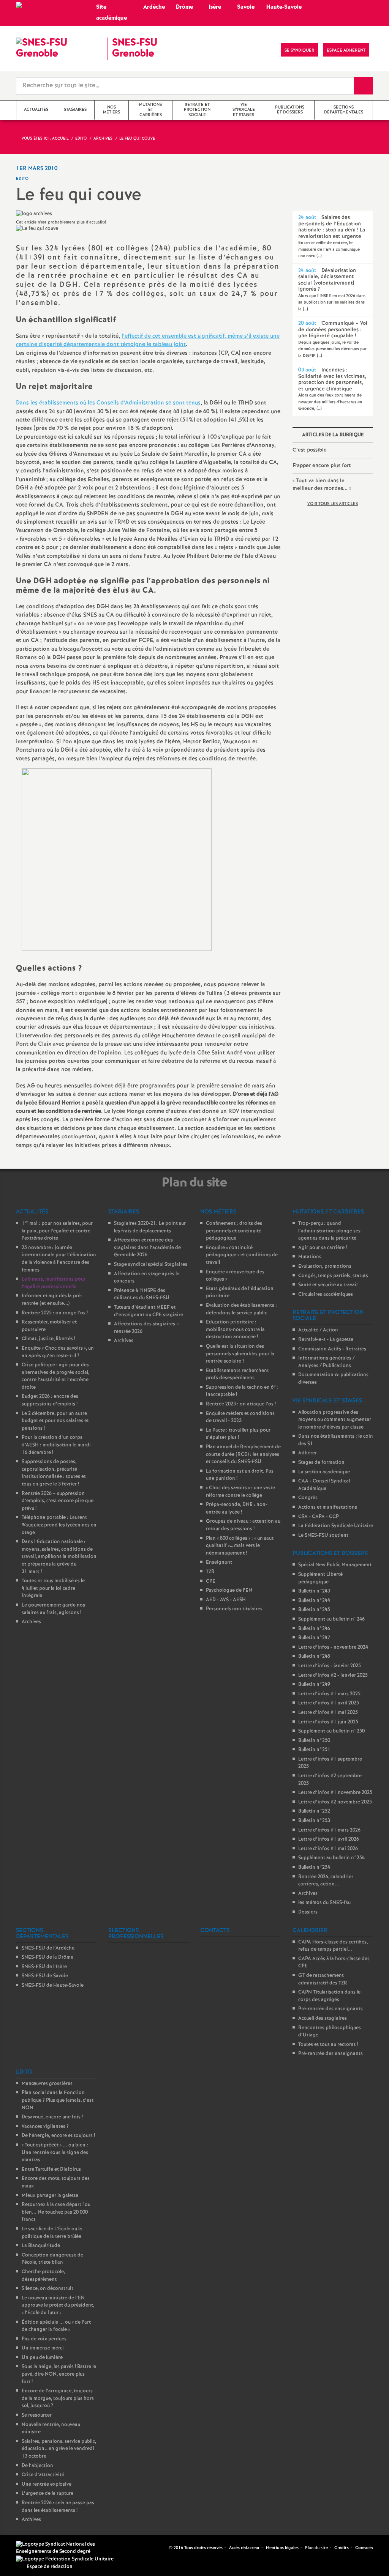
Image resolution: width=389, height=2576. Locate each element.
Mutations (310, 1257)
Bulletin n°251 (314, 1750)
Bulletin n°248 (314, 1656)
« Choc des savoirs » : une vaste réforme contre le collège (240, 1492)
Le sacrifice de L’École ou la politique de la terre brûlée (52, 2233)
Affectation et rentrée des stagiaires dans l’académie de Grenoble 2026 (147, 1248)
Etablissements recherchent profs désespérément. (237, 1375)
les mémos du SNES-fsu (324, 1903)
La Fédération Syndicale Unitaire (336, 1526)
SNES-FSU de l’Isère (44, 1967)
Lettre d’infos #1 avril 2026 (329, 1839)
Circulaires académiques (326, 1294)
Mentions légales (282, 2548)
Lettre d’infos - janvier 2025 (330, 1666)
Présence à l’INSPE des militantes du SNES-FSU (142, 1294)
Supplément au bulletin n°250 (331, 1731)
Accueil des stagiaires (323, 2018)
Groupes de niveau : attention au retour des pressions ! (243, 1525)
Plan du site (316, 2548)
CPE (211, 1581)
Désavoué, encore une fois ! (52, 2117)
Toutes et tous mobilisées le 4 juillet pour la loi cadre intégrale (53, 1588)
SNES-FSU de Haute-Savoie (53, 1985)
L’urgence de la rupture (47, 2493)
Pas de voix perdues (44, 2339)
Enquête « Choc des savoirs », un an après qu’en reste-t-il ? (58, 1352)
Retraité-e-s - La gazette (326, 1340)
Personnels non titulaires (234, 1609)
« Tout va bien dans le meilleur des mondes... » (322, 485)
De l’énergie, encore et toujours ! (58, 2136)
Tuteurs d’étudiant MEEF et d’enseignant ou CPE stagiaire (149, 1311)
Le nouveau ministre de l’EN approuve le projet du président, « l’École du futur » (58, 2305)
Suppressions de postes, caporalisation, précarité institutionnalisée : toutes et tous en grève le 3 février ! (54, 1473)
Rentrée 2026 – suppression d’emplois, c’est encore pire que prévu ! (58, 1501)
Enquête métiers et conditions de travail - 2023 (240, 1417)
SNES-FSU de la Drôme (47, 1957)
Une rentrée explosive (47, 2484)
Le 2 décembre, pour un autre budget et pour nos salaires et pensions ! (55, 1421)
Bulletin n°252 (314, 1811)
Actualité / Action (318, 1330)
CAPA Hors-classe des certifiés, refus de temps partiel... (333, 1946)
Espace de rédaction (50, 2567)
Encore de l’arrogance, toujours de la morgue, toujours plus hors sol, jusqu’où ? (58, 2398)
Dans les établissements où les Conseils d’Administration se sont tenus (108, 403)
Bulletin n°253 (314, 1821)
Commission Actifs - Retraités (332, 1349)
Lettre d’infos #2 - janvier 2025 (333, 1675)
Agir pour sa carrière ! (323, 1248)
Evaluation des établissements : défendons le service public (241, 1309)
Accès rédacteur (244, 2548)
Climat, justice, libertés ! (48, 1339)
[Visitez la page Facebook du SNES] (164, 2548)
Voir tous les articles (333, 504)
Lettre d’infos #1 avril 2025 (329, 1703)
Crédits (342, 2548)
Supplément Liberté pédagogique (320, 1578)
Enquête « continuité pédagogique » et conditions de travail (242, 1255)
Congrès (308, 1498)
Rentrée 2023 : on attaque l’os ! (241, 1404)
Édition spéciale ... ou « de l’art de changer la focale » (56, 2326)
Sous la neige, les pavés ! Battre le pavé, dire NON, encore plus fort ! (59, 2374)
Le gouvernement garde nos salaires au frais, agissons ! (53, 1609)
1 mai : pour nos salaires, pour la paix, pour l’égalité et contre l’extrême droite (57, 1231)
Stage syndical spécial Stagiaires (151, 1264)
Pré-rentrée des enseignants (330, 2009)
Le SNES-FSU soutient (323, 1535)
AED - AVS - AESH (226, 1600)
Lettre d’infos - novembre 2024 (333, 1647)
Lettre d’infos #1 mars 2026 (329, 1830)
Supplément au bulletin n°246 (331, 1619)
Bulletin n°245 (314, 1610)
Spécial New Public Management (335, 1565)
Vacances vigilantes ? (45, 2127)
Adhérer (308, 1453)
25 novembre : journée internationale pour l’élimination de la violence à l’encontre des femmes (59, 1259)
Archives (31, 1622)
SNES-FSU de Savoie (45, 1976)
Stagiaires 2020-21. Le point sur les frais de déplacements (150, 1227)
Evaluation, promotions (325, 1266)
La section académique (324, 1472)
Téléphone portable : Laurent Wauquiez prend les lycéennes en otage (59, 1525)
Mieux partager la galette (50, 2196)
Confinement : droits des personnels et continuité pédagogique (234, 1231)
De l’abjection (37, 2466)
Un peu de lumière (42, 2358)
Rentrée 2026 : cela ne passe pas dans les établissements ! (58, 2507)
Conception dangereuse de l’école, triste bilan (52, 2259)
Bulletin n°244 (314, 1601)
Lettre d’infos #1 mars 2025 (329, 1694)
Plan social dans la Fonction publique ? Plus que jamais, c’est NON (58, 2100)
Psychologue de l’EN (229, 1590)
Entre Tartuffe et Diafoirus (51, 2169)
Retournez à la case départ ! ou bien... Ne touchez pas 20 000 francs (56, 2212)
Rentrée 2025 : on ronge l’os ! (55, 1313)
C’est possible (310, 450)
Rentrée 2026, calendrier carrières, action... (326, 1881)
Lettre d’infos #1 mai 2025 (328, 1713)
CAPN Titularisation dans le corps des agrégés (329, 1996)
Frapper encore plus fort (322, 466)
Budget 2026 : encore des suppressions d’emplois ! (50, 1400)
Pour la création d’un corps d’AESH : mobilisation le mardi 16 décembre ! (56, 1445)
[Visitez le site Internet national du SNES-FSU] (68, 2548)
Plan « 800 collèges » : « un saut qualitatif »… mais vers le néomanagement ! (240, 1546)
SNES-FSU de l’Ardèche (48, 1948)
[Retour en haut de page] (28, 2548)
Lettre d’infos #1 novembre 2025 (335, 1793)
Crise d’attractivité (43, 2475)
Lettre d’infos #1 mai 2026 (328, 1849)
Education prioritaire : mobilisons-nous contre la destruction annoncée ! (235, 1330)
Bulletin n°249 (314, 1685)
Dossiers (308, 1912)
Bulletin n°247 (314, 1638)
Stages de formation (321, 1463)
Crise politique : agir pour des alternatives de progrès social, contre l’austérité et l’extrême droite (55, 1376)
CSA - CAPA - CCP (319, 1517)
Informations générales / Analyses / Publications (327, 1362)
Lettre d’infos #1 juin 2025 (328, 1722)
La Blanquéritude (41, 2246)
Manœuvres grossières (47, 2084)
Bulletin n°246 (314, 1629)
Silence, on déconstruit (47, 2289)
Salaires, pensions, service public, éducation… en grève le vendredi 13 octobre (59, 2449)
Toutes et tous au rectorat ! (328, 2045)
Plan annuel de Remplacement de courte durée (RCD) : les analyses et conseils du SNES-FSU (243, 1454)
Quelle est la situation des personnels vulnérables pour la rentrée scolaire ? (240, 1354)
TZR (210, 1572)
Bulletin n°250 (314, 1741)
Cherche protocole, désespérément (43, 2276)
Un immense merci (43, 2348)
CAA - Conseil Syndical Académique (324, 1485)
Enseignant (219, 1562)
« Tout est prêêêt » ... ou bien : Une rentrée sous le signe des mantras (55, 2153)
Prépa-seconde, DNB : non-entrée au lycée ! (237, 1508)
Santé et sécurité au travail (328, 1285)
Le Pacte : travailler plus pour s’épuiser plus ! (238, 1434)
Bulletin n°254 (314, 1867)
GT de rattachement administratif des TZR (323, 1979)
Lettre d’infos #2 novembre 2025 (335, 1802)
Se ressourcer (37, 2415)
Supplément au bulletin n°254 (331, 1858)
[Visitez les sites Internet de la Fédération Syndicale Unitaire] (65, 2559)
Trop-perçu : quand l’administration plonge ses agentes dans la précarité (329, 1231)
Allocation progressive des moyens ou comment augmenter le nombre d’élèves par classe (335, 1420)
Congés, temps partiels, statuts (333, 1276)
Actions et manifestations (328, 1507)
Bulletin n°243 (314, 1591)
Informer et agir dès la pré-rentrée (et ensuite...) (52, 1300)
